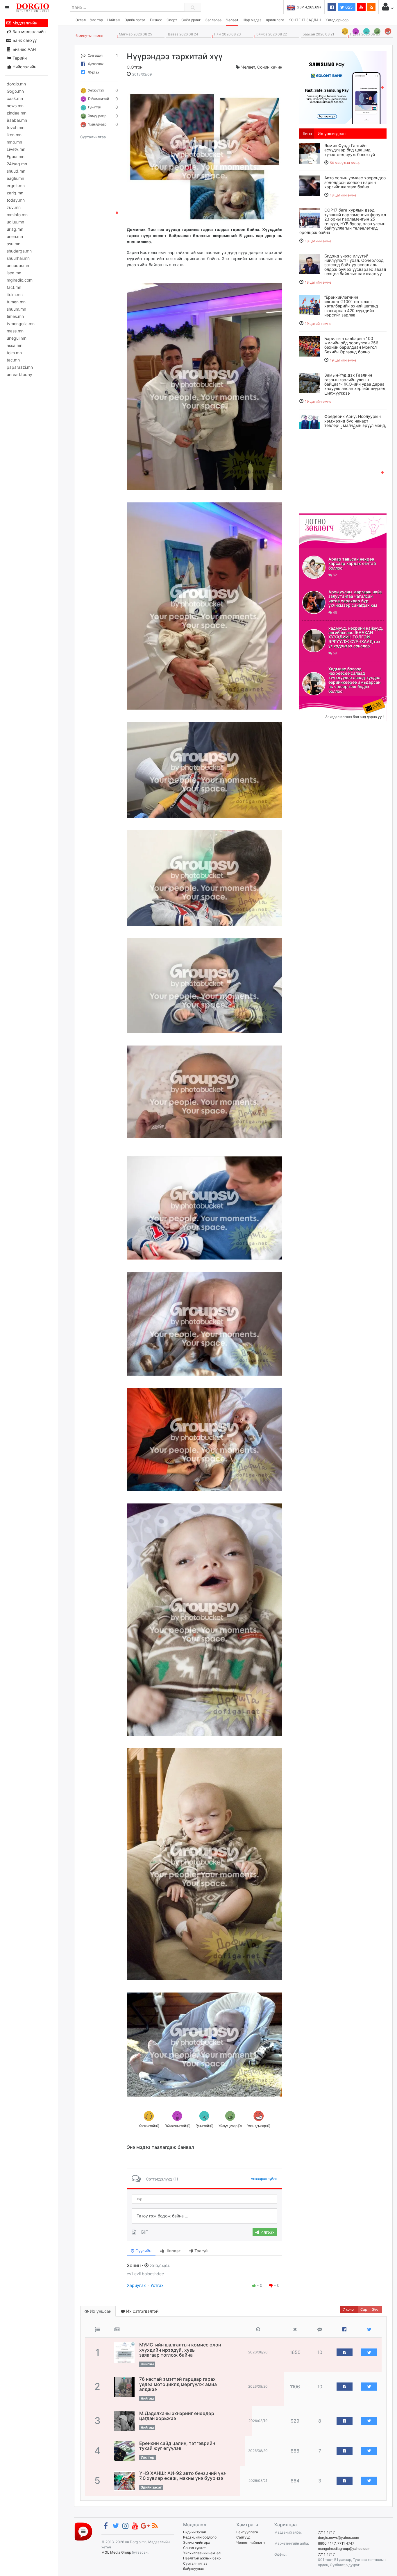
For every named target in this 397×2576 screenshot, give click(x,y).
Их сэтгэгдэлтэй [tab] (142, 2311)
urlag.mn (15, 229)
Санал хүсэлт (194, 2548)
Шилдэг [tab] (172, 2251)
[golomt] (343, 87)
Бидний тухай (195, 2532)
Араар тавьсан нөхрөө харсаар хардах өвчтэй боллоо (352, 563)
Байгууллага (247, 2532)
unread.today (19, 374)
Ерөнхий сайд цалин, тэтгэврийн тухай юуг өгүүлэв (177, 2446)
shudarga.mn (19, 251)
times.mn (15, 316)
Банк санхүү (24, 40)
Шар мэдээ (252, 20)
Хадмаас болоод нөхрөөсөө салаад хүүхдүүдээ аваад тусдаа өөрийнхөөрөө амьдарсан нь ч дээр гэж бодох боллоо (354, 680)
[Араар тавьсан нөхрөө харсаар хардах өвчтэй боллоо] (314, 567)
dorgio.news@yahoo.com (338, 2537)
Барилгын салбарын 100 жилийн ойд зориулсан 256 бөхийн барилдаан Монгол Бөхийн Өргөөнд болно (351, 345)
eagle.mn (15, 178)
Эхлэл (81, 20)
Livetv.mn (16, 149)
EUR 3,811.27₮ (309, 7)
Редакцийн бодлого (200, 2537)
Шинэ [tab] (307, 134)
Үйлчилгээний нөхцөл (202, 2553)
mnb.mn (14, 142)
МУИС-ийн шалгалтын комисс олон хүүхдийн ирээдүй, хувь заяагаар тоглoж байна (180, 2350)
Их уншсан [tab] (100, 2311)
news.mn (15, 106)
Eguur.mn (16, 156)
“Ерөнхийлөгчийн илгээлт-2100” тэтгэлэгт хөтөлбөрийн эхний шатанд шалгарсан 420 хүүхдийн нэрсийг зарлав (351, 306)
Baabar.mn (17, 120)
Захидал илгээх (317, 700)
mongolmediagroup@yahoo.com (344, 2549)
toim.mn (14, 353)
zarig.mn (15, 193)
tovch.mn (16, 127)
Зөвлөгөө (213, 20)
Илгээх (267, 2232)
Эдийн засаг (135, 20)
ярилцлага (275, 20)
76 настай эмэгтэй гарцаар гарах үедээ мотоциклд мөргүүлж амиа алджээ (178, 2384)
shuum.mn (16, 309)
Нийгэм (114, 20)
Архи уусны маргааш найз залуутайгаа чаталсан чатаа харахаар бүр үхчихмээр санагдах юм (355, 598)
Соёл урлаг (191, 20)
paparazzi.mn (20, 367)
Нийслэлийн (24, 67)
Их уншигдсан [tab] (332, 134)
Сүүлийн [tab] (143, 2251)
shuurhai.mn (18, 258)
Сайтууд (243, 2537)
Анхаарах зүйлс (264, 2179)
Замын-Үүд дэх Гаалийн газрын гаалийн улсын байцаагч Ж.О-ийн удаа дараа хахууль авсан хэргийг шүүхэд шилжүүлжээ (355, 384)
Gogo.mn (15, 91)
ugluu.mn (15, 222)
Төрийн (19, 58)
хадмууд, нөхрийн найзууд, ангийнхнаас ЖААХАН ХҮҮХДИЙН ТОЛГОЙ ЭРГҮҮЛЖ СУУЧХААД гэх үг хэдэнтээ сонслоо (356, 637)
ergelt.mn (16, 186)
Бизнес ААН (24, 49)
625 (348, 7)
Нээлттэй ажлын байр (202, 2558)
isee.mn (14, 273)
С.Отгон (135, 67)
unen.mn (15, 236)
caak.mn (15, 98)
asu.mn (14, 244)
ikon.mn (14, 135)
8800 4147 (327, 2543)
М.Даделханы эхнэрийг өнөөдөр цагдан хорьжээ (177, 2416)
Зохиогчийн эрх (196, 2542)
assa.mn (15, 345)
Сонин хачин (270, 67)
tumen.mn (16, 302)
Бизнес (156, 20)
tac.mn (13, 360)
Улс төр (96, 20)
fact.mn (14, 287)
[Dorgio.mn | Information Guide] (83, 2531)
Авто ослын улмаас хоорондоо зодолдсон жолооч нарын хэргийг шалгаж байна (355, 182)
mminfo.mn (17, 215)
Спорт (172, 20)
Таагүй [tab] (200, 2251)
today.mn (16, 200)
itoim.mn (15, 295)
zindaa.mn (17, 113)
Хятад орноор (337, 20)
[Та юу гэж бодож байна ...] (204, 2216)
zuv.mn (14, 207)
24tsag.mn (17, 164)
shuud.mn (16, 171)
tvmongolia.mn (21, 324)
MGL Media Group (116, 2552)
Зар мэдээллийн (28, 32)
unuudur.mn (18, 265)
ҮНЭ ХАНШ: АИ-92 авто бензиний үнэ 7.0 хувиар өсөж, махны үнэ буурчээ (183, 2476)
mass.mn (15, 331)
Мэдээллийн (24, 23)
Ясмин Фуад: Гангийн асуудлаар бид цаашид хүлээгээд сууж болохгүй (350, 150)
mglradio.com (20, 280)
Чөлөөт (232, 20)
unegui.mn (17, 338)
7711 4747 (326, 2532)
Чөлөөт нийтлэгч (251, 2542)
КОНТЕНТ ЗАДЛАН (305, 20)
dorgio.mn (16, 84)
